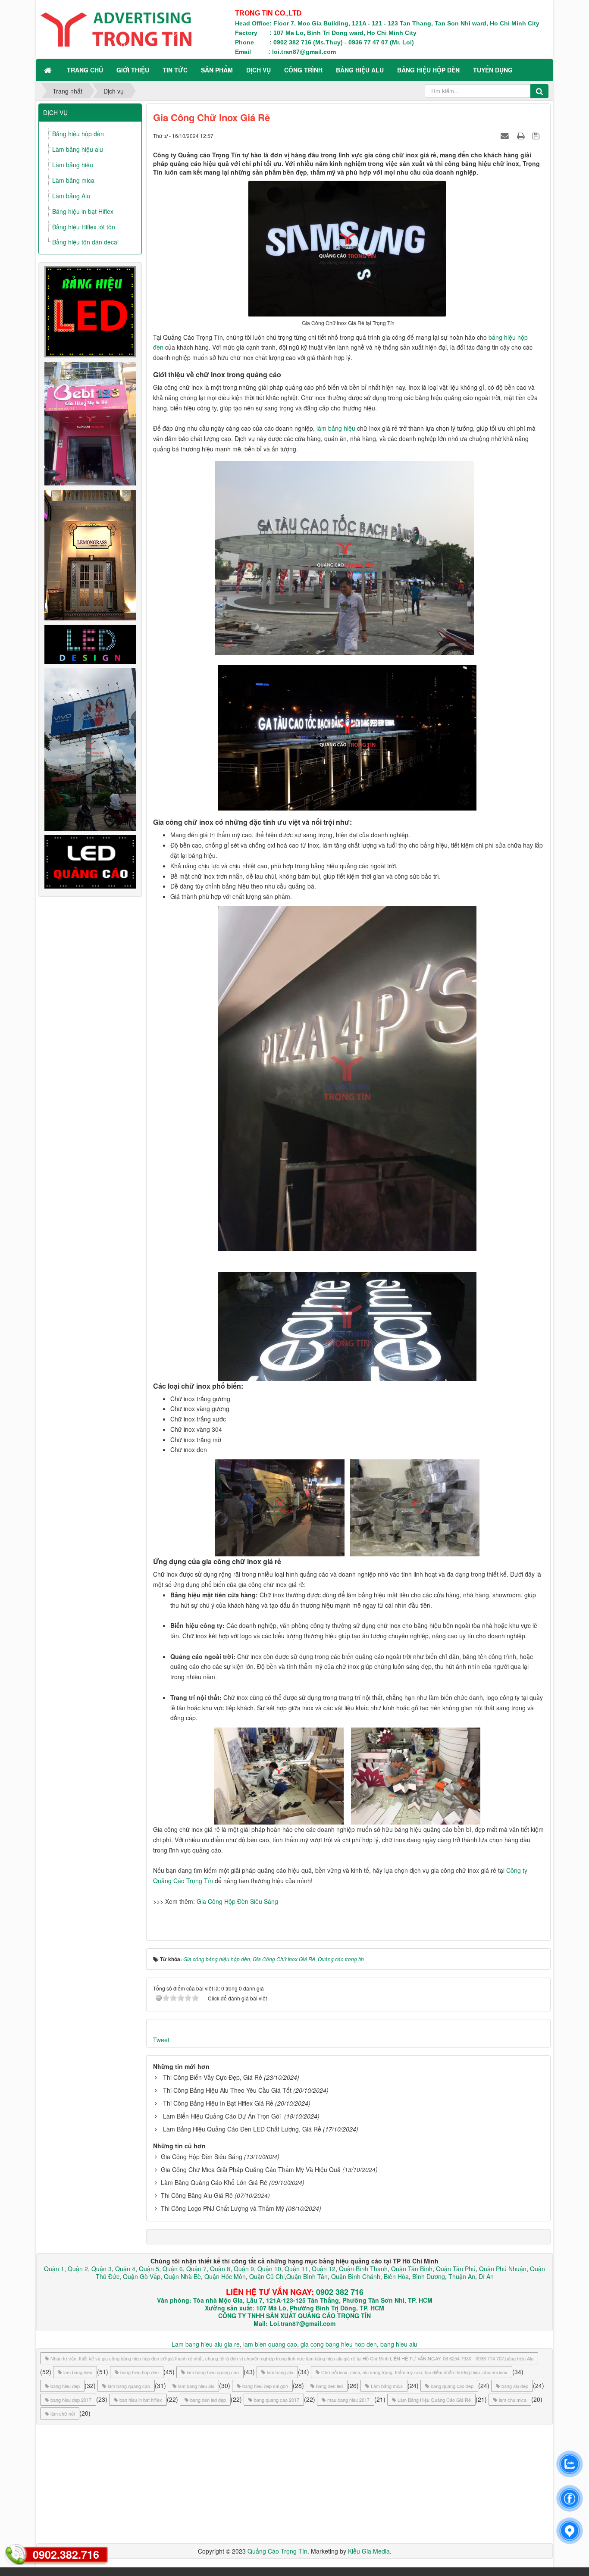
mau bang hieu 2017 (348, 2400)
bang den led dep (208, 2400)
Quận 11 (296, 2269)
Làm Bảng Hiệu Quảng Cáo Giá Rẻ (434, 2400)
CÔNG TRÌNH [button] (303, 70)
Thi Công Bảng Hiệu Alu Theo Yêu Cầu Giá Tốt (227, 2090)
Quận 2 (78, 2269)
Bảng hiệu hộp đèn (78, 134)
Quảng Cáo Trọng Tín (277, 2551)
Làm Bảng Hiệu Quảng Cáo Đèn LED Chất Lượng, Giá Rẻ (242, 2129)
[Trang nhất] (49, 70)
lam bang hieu (78, 2372)
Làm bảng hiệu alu (78, 149)
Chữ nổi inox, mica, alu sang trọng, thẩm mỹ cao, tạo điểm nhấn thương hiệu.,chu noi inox (414, 2372)
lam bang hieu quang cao (213, 2372)
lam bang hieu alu (196, 2386)
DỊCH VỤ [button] (258, 70)
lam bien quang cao (270, 2344)
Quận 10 (269, 2269)
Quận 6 (172, 2269)
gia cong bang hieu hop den (339, 2344)
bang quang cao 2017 (277, 2400)
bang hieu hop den (139, 2372)
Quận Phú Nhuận (503, 2269)
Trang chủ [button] (85, 70)
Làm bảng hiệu (73, 165)
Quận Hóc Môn (225, 2276)
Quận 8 (220, 2269)
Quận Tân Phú (456, 2269)
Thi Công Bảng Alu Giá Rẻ (197, 2195)
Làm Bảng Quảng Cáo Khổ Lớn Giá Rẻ (214, 2182)
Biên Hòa (395, 2276)
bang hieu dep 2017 (71, 2400)
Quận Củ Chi (267, 2276)
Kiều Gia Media (369, 2551)
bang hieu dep (65, 2386)
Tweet (161, 2040)
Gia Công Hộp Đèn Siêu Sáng (237, 1901)
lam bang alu (280, 2372)
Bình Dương (429, 2276)
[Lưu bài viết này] (537, 135)
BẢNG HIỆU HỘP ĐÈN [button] (428, 70)
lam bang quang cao (129, 2386)
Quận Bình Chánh (356, 2276)
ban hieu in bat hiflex (141, 2400)
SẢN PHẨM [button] (217, 70)
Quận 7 (196, 2269)
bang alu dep (515, 2386)
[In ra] (522, 135)
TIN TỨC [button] (175, 70)
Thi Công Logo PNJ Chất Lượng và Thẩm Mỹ (222, 2208)
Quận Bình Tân (307, 2276)
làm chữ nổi (63, 2413)
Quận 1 (54, 2269)
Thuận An (462, 2276)
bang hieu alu (399, 2344)
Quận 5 (149, 2269)
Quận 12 (323, 2269)
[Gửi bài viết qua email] (506, 135)
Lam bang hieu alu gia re (206, 2344)
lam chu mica (513, 2400)
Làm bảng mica (73, 180)
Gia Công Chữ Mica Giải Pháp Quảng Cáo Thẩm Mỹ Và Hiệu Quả (251, 2169)
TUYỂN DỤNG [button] (493, 70)
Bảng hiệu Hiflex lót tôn (84, 227)
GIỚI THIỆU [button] (133, 70)
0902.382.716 (66, 2554)
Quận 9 (244, 2269)
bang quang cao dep (452, 2386)
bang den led (329, 2386)
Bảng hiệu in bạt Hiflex (83, 211)
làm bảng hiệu (336, 428)
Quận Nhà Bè (182, 2276)
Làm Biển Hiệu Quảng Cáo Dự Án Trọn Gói (223, 2116)
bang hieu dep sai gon (265, 2386)
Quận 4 (125, 2269)
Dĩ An (486, 2276)
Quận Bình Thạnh (363, 2269)
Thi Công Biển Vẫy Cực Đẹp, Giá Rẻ (213, 2077)
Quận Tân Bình (412, 2269)
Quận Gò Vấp (142, 2276)
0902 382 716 (340, 2292)
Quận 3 (102, 2269)
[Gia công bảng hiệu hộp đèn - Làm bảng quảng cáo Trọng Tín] (116, 28)
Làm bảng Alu (71, 196)
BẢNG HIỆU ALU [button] (360, 70)
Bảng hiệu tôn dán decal (85, 242)
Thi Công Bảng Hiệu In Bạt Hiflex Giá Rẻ (218, 2103)
